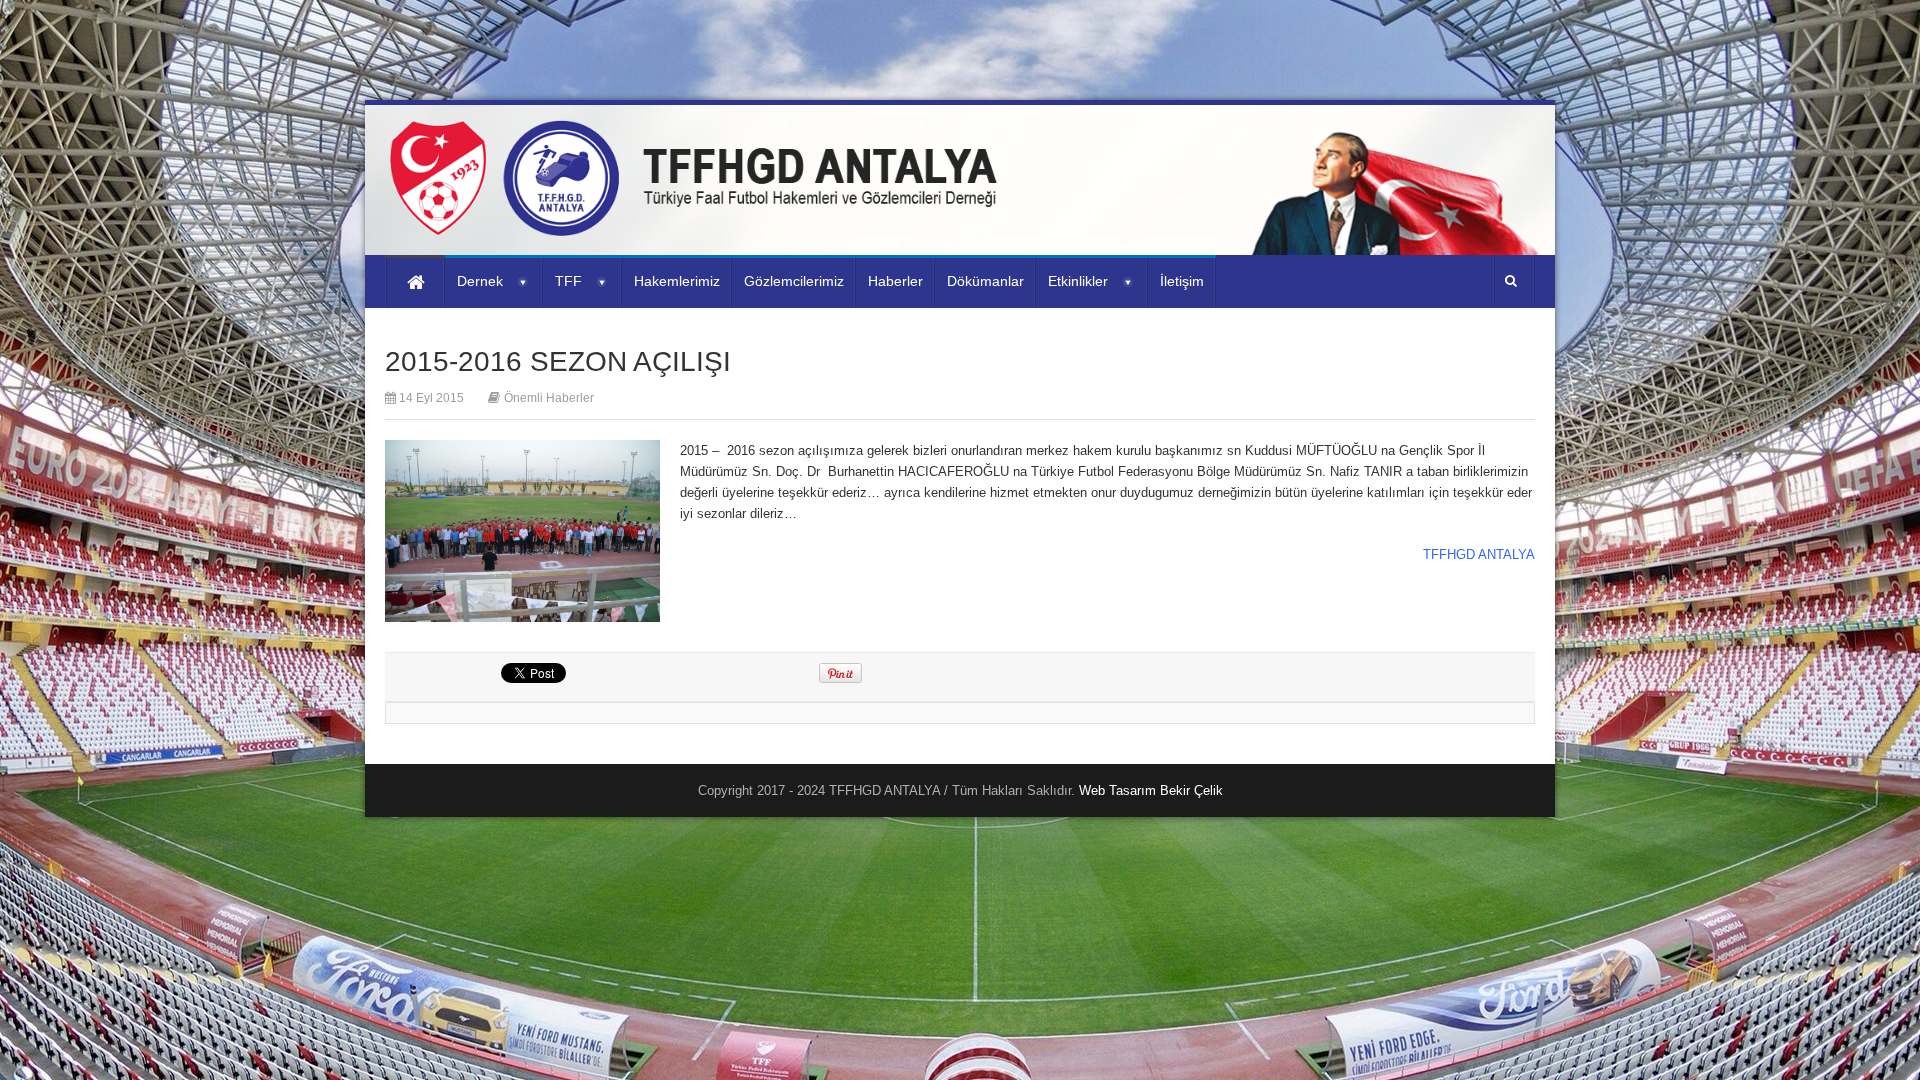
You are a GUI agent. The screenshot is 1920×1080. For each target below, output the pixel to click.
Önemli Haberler (549, 398)
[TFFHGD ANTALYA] (700, 224)
